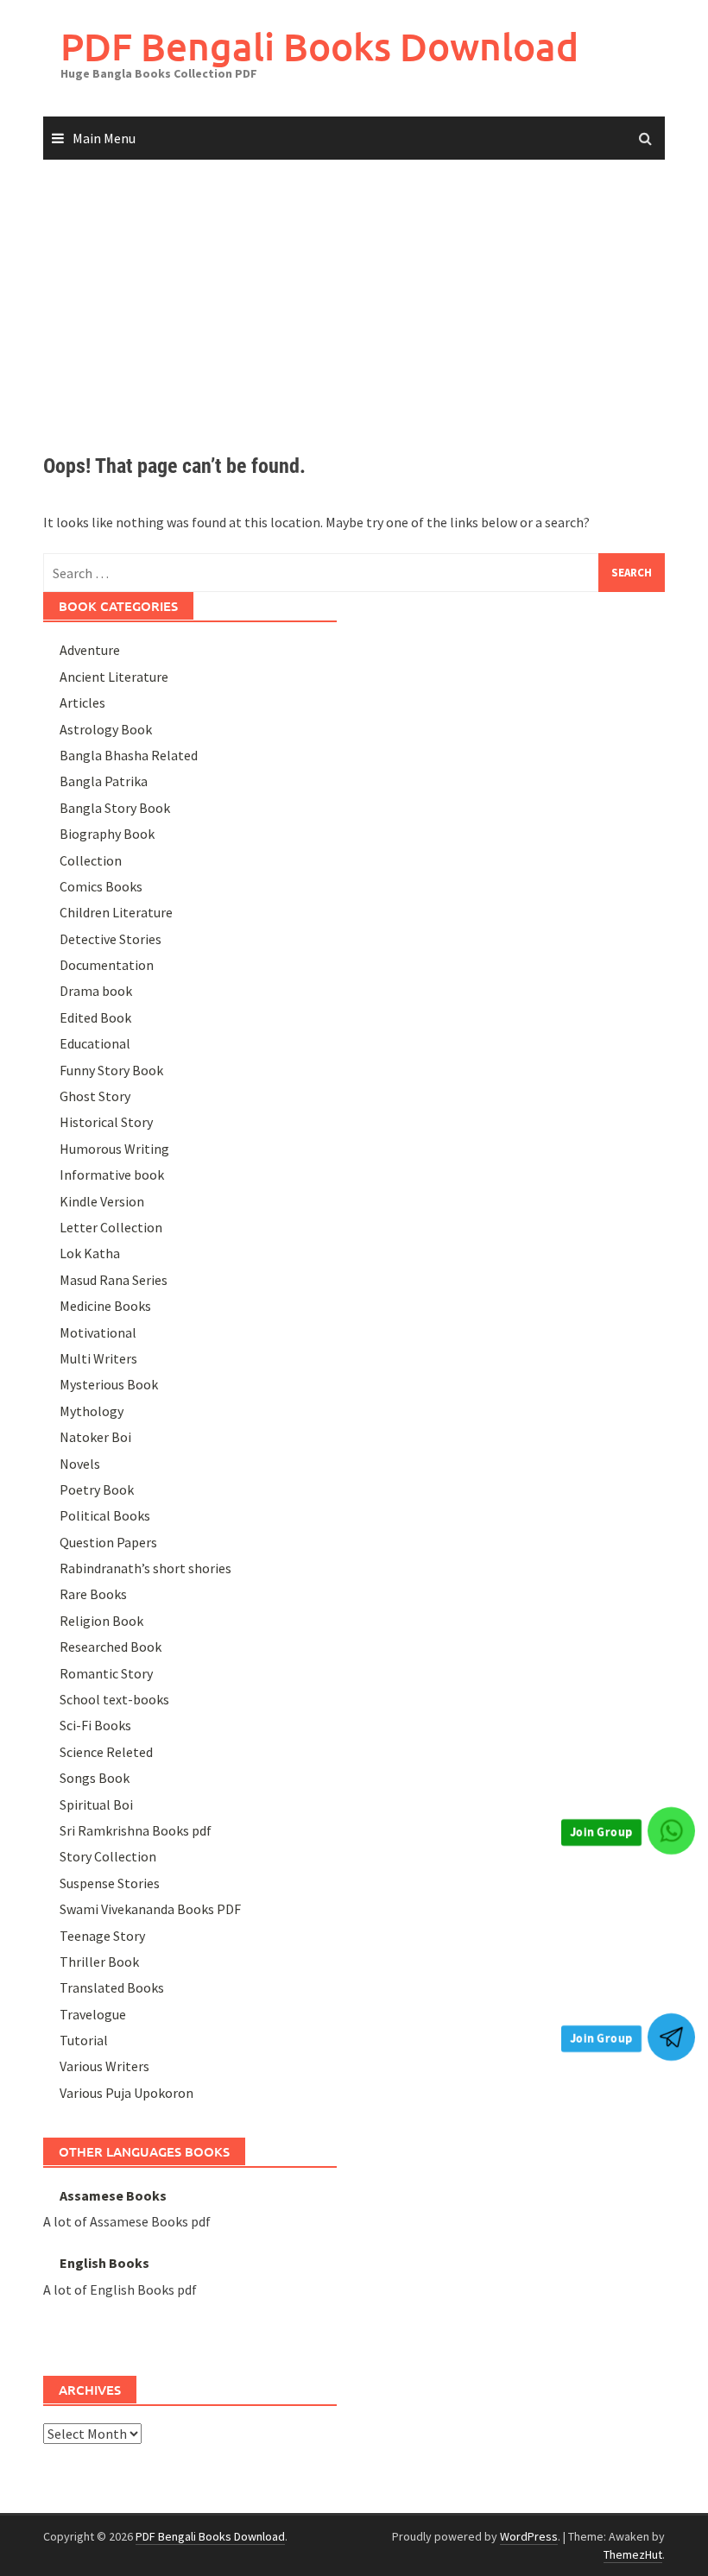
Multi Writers (98, 1358)
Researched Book (111, 1647)
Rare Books (93, 1594)
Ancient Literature (114, 677)
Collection (91, 860)
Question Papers (108, 1542)
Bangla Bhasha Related (129, 755)
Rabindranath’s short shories (145, 1568)
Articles (82, 702)
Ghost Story (95, 1096)
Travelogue (93, 2014)
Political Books (105, 1515)
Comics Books (101, 886)
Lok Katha (90, 1253)
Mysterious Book (109, 1384)
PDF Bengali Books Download (319, 46)
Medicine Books (105, 1306)
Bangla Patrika (104, 781)
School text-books (114, 1699)
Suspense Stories (110, 1883)
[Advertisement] (354, 291)
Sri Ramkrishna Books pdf (136, 1830)
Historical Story (106, 1122)
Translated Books (112, 1987)
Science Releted (106, 1752)
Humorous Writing (114, 1149)
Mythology (92, 1411)
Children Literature (116, 912)
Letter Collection (111, 1227)
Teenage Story (102, 1936)
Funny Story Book (111, 1070)
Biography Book (107, 834)
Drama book (96, 991)
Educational (95, 1043)
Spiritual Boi (96, 1804)
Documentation (107, 965)
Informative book (112, 1175)
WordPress (529, 2536)
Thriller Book (99, 1962)
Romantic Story (106, 1673)
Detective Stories (111, 939)
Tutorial (84, 2040)
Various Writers (104, 2066)
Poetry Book (97, 1490)
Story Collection (108, 1856)
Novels (80, 1464)
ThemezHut (633, 2554)
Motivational (98, 1332)
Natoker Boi (95, 1437)
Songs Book (95, 1778)
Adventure (90, 650)
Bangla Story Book (115, 808)
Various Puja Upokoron (126, 2093)
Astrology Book (106, 729)
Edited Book (95, 1017)
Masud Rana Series (114, 1280)
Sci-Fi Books (95, 1725)
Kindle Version (102, 1201)
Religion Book (101, 1621)
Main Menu (104, 138)
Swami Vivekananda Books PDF (150, 1909)
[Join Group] (671, 1831)
